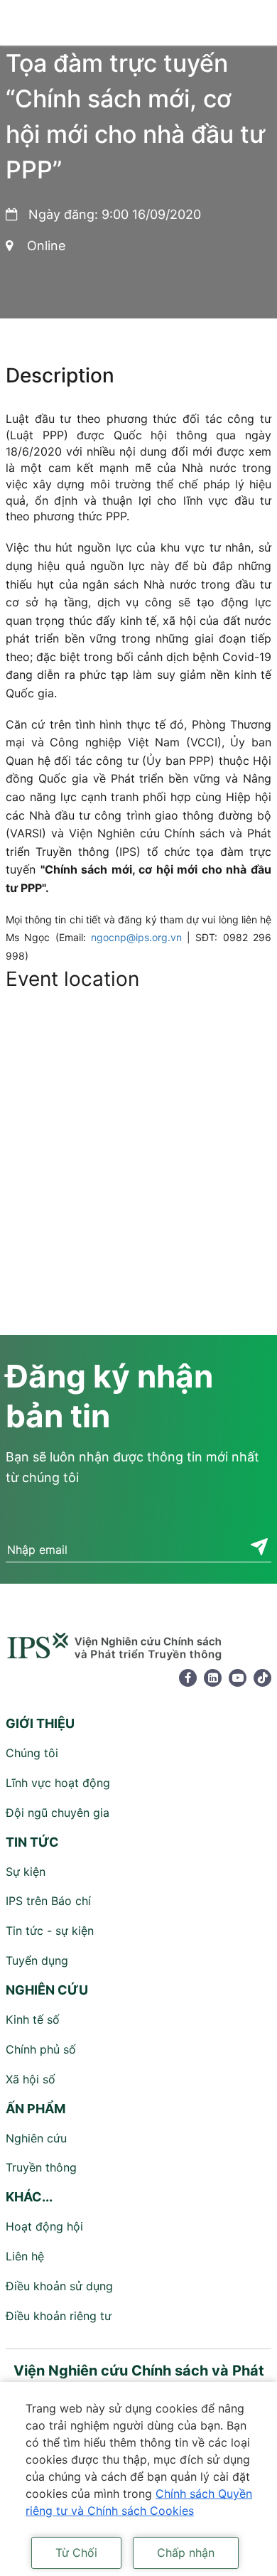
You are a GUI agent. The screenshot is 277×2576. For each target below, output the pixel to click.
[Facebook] (188, 1678)
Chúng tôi (32, 1753)
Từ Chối (76, 2553)
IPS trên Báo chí (48, 1901)
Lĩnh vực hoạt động (58, 1783)
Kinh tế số (33, 2019)
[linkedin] (213, 1678)
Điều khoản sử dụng (59, 2286)
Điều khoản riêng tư (59, 2316)
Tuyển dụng (37, 1960)
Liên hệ (25, 2256)
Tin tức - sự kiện (50, 1931)
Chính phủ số (41, 2049)
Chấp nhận (186, 2553)
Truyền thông (41, 2167)
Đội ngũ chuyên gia (58, 1813)
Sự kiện (26, 1872)
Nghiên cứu (36, 2138)
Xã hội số (31, 2079)
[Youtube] (238, 1678)
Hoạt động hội (44, 2226)
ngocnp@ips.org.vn (136, 937)
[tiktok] (262, 1678)
